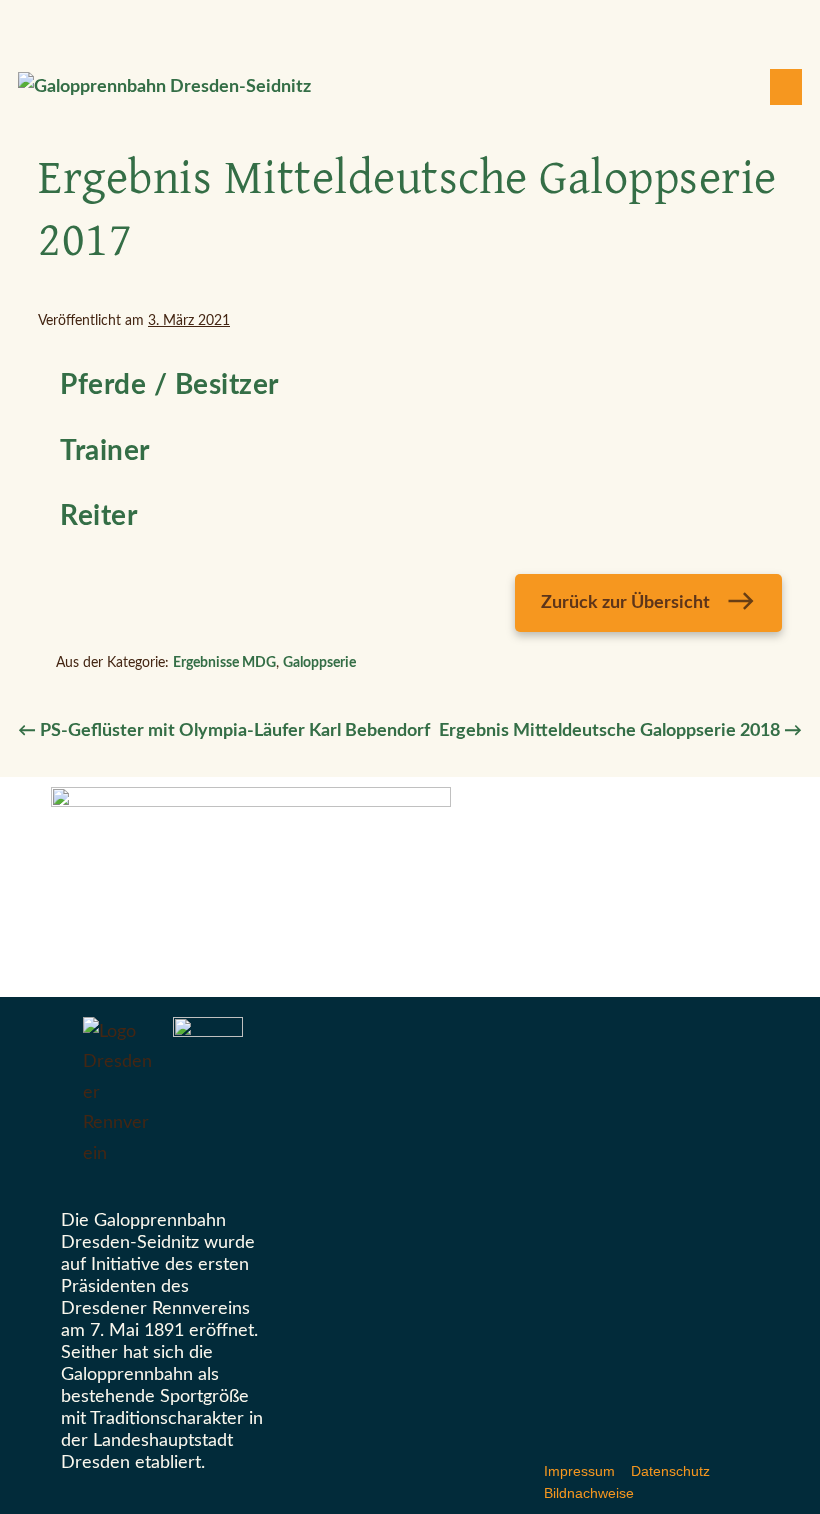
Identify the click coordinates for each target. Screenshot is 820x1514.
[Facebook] (397, 24)
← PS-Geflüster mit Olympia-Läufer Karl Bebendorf (224, 731)
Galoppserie (319, 663)
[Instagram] (422, 24)
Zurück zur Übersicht (625, 603)
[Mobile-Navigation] (786, 87)
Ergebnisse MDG (224, 663)
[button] (743, 87)
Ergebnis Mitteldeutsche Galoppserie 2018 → (620, 731)
